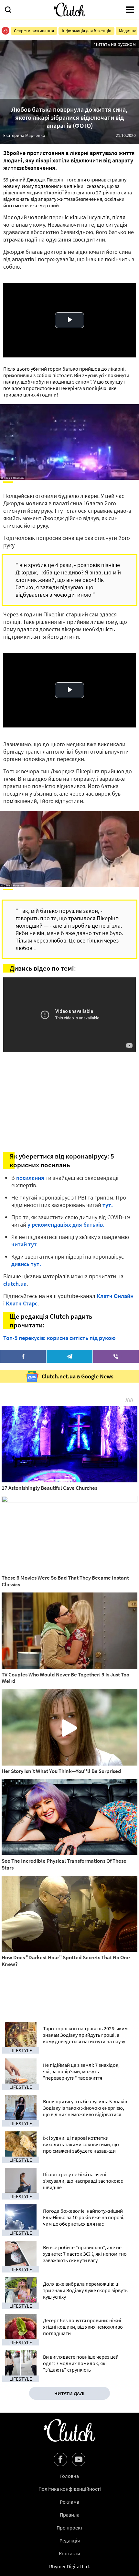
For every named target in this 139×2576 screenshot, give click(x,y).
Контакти (69, 2553)
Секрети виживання (34, 31)
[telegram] (69, 1356)
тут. (108, 1205)
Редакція (70, 2540)
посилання (30, 1178)
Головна (69, 2476)
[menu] (130, 10)
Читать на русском (115, 44)
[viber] (116, 1356)
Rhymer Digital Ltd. (70, 2566)
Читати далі (69, 2393)
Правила (70, 2515)
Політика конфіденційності (70, 2489)
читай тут (24, 1244)
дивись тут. (26, 1264)
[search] (8, 10)
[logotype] (69, 10)
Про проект (70, 2528)
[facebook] (23, 1356)
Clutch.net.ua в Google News (78, 1376)
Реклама (69, 2502)
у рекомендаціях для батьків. (66, 1225)
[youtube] (79, 2459)
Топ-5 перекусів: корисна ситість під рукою (59, 1338)
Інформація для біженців (86, 31)
